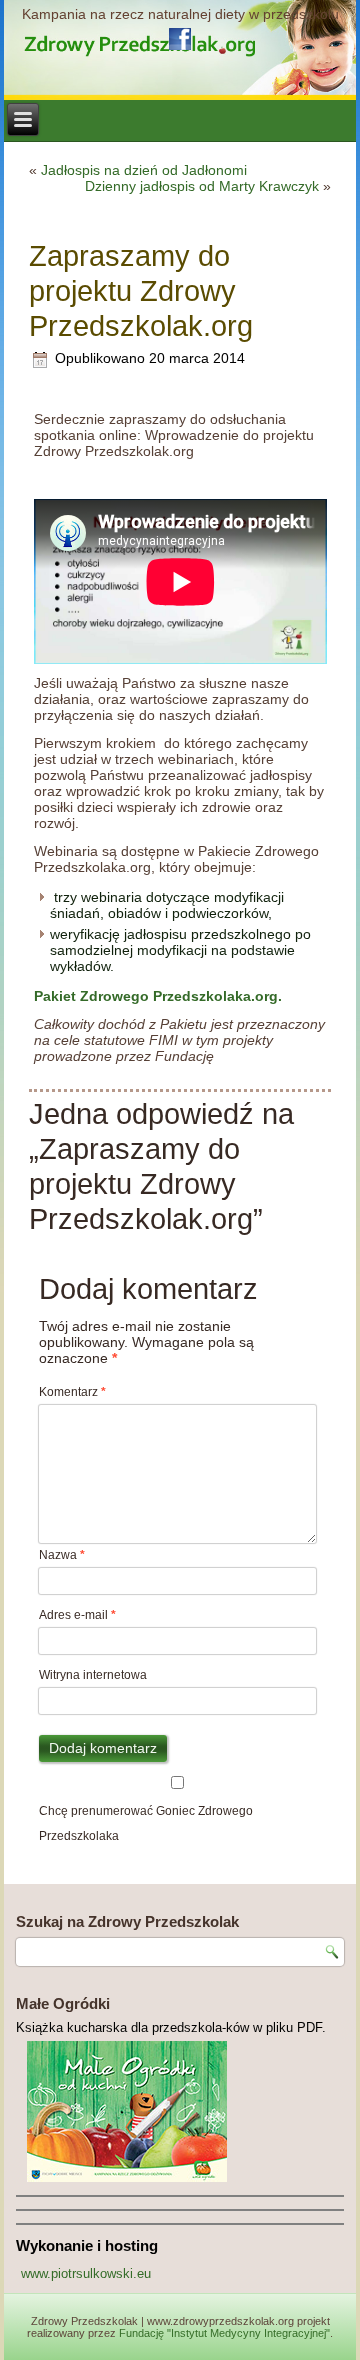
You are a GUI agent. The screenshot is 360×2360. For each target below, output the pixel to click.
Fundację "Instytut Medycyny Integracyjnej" (224, 2333)
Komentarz (72, 1392)
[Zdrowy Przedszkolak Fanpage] (180, 39)
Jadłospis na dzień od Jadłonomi (144, 170)
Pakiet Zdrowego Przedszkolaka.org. (158, 996)
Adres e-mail (77, 1615)
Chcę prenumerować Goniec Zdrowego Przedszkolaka (146, 1823)
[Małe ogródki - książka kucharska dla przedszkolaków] (180, 2111)
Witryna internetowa (93, 1675)
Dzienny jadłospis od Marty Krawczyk (202, 186)
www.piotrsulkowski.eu (86, 2273)
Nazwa (62, 1555)
